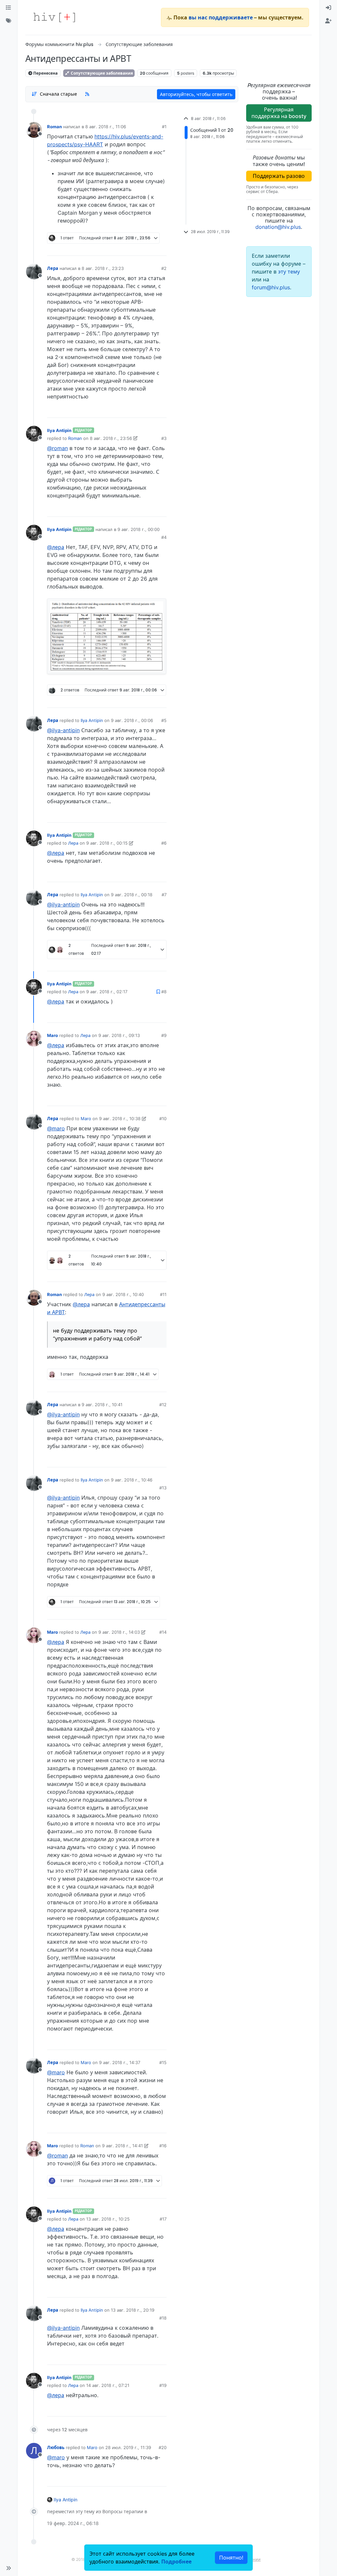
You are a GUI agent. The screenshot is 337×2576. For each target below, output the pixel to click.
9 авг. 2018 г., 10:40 (123, 1294)
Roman (54, 127)
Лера (53, 268)
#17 (163, 2219)
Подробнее (176, 2562)
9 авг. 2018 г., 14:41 (122, 2146)
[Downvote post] (149, 248)
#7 (164, 895)
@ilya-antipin (63, 730)
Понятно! (231, 2558)
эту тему (289, 272)
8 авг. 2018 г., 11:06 (106, 127)
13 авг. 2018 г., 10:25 (108, 2219)
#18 (163, 2318)
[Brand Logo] (54, 17)
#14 (163, 1632)
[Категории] (9, 8)
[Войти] (328, 8)
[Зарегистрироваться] (328, 21)
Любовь (56, 2447)
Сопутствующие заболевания (101, 73)
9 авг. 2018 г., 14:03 (119, 1632)
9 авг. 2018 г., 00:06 (132, 720)
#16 (163, 2146)
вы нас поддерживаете (221, 17)
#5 (164, 720)
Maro (52, 1035)
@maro (56, 1128)
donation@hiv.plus (278, 227)
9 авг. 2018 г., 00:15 (107, 843)
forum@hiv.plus (271, 287)
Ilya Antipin (59, 430)
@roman (57, 448)
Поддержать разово (279, 176)
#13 (163, 1488)
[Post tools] (161, 248)
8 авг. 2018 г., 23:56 (111, 438)
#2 (164, 268)
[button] (9, 2568)
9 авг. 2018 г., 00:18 (132, 895)
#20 (163, 2447)
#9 (164, 1035)
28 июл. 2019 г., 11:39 (128, 2447)
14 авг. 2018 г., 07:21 (108, 2385)
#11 (163, 1294)
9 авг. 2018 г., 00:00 (139, 529)
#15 (163, 2062)
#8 (164, 992)
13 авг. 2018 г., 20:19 (133, 2310)
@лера (56, 547)
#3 (164, 438)
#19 (163, 2385)
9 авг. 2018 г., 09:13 (119, 1035)
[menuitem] (328, 8)
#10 (163, 1119)
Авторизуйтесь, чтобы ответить (196, 94)
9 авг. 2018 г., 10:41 (102, 1405)
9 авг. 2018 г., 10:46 (132, 1480)
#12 (163, 1405)
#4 (164, 537)
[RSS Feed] (87, 94)
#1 (164, 127)
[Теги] (9, 21)
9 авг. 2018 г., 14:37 (120, 2062)
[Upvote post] (127, 248)
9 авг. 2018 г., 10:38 (120, 1119)
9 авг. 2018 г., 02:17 (107, 992)
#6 (164, 843)
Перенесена (45, 73)
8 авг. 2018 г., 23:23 (103, 268)
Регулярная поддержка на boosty (279, 113)
